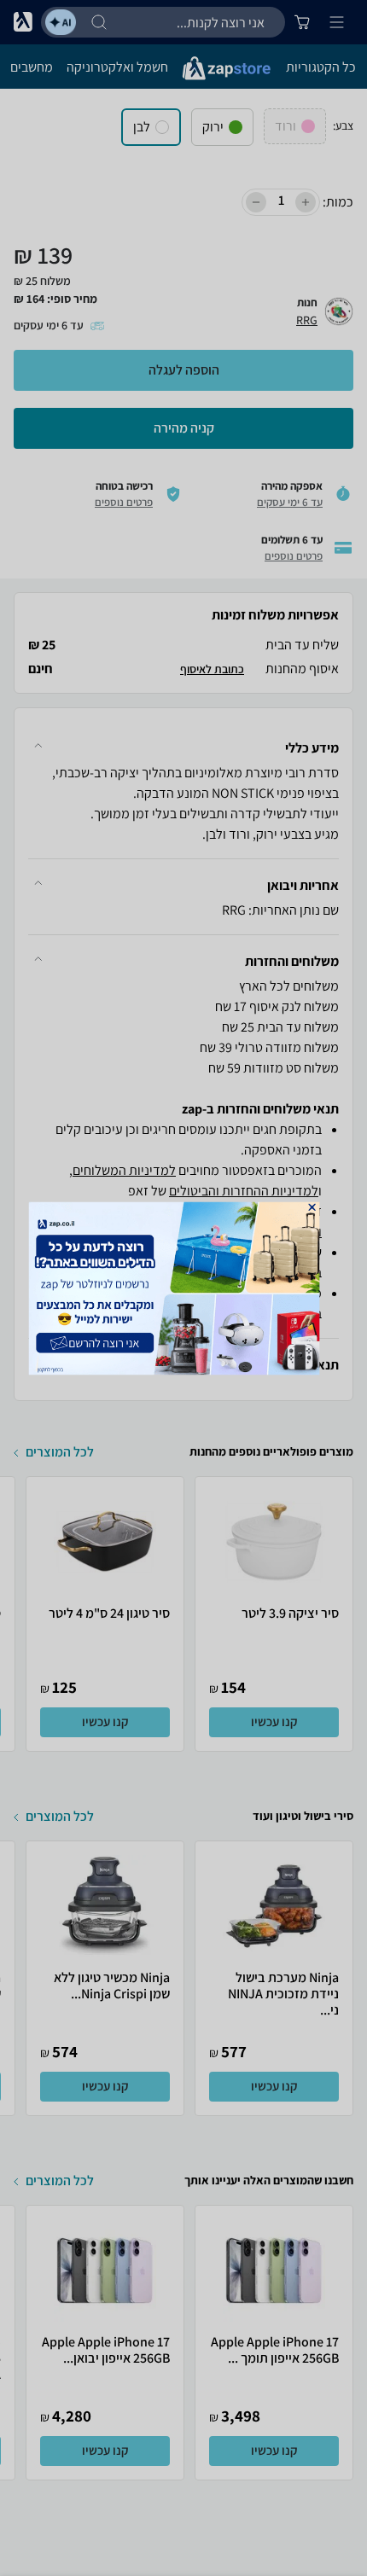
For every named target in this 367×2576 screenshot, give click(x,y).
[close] (312, 1207)
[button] (312, 1207)
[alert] (184, 1288)
